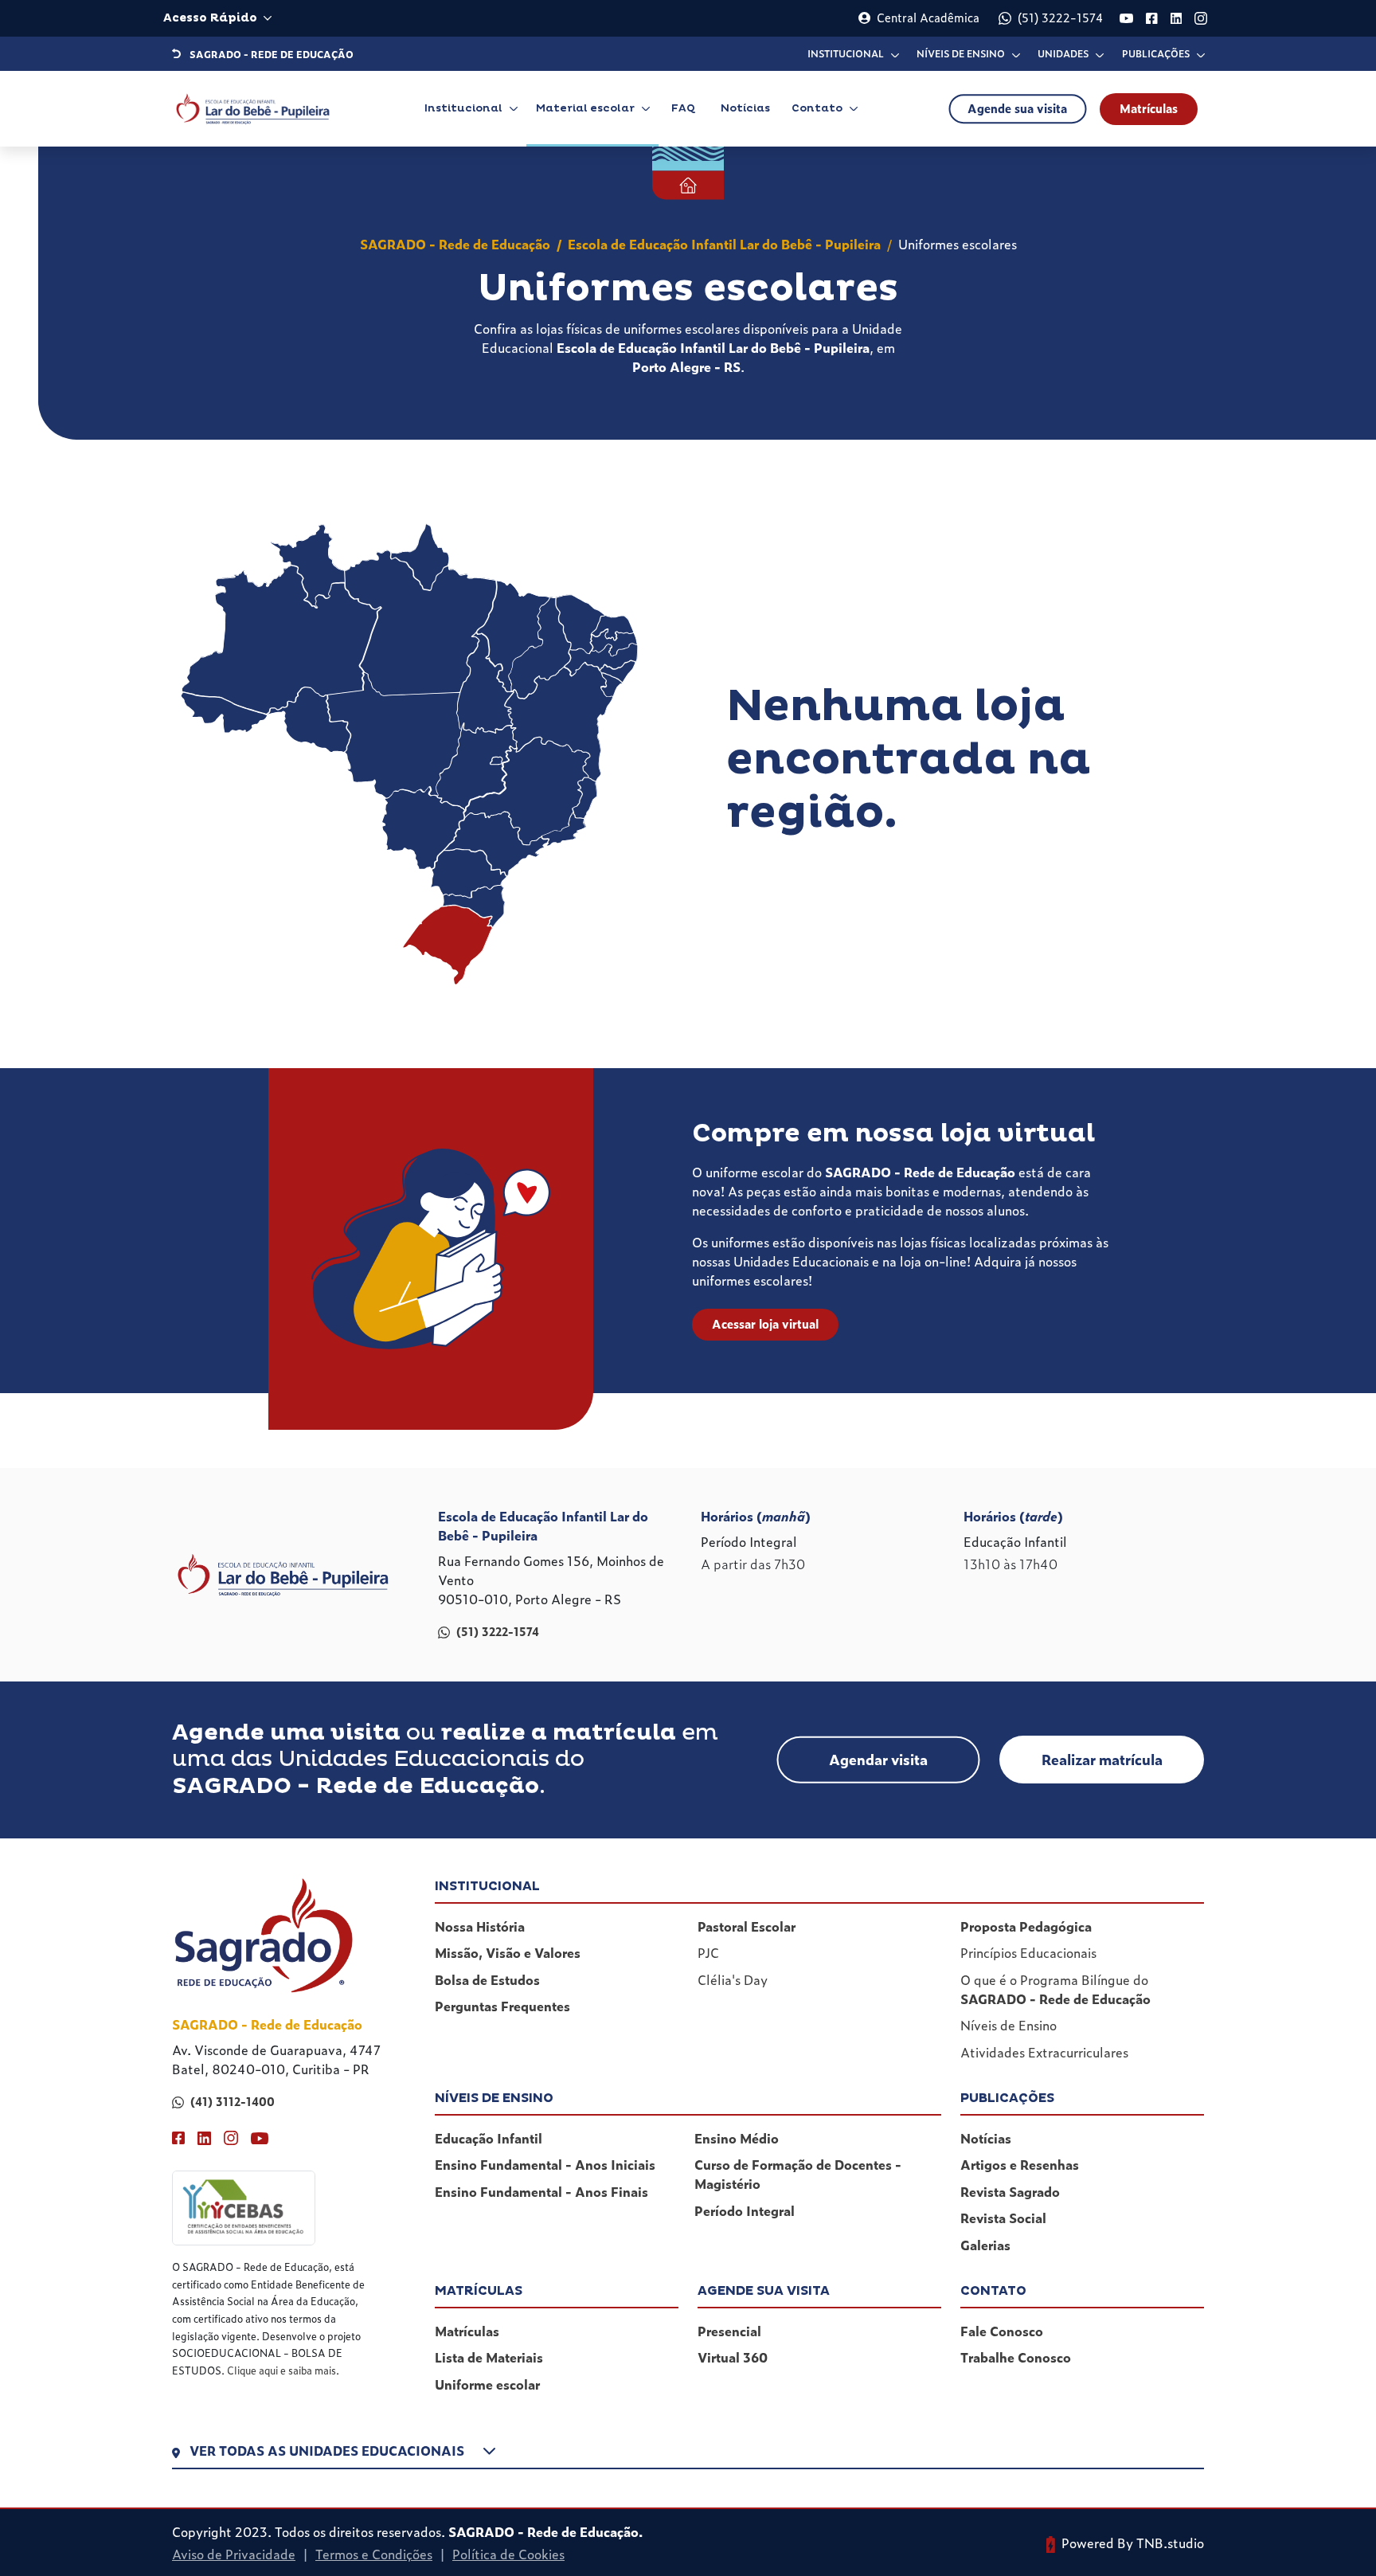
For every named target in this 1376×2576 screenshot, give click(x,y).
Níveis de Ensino (1009, 2025)
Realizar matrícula (1102, 1759)
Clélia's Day (733, 1979)
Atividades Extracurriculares (1044, 2052)
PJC (708, 1952)
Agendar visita (878, 1759)
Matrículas (1149, 108)
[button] (688, 2454)
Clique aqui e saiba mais (281, 2370)
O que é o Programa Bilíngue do (1055, 1989)
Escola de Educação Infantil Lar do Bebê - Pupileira (724, 244)
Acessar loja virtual (765, 1324)
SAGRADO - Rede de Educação (455, 244)
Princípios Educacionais (1028, 1952)
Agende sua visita (1017, 108)
